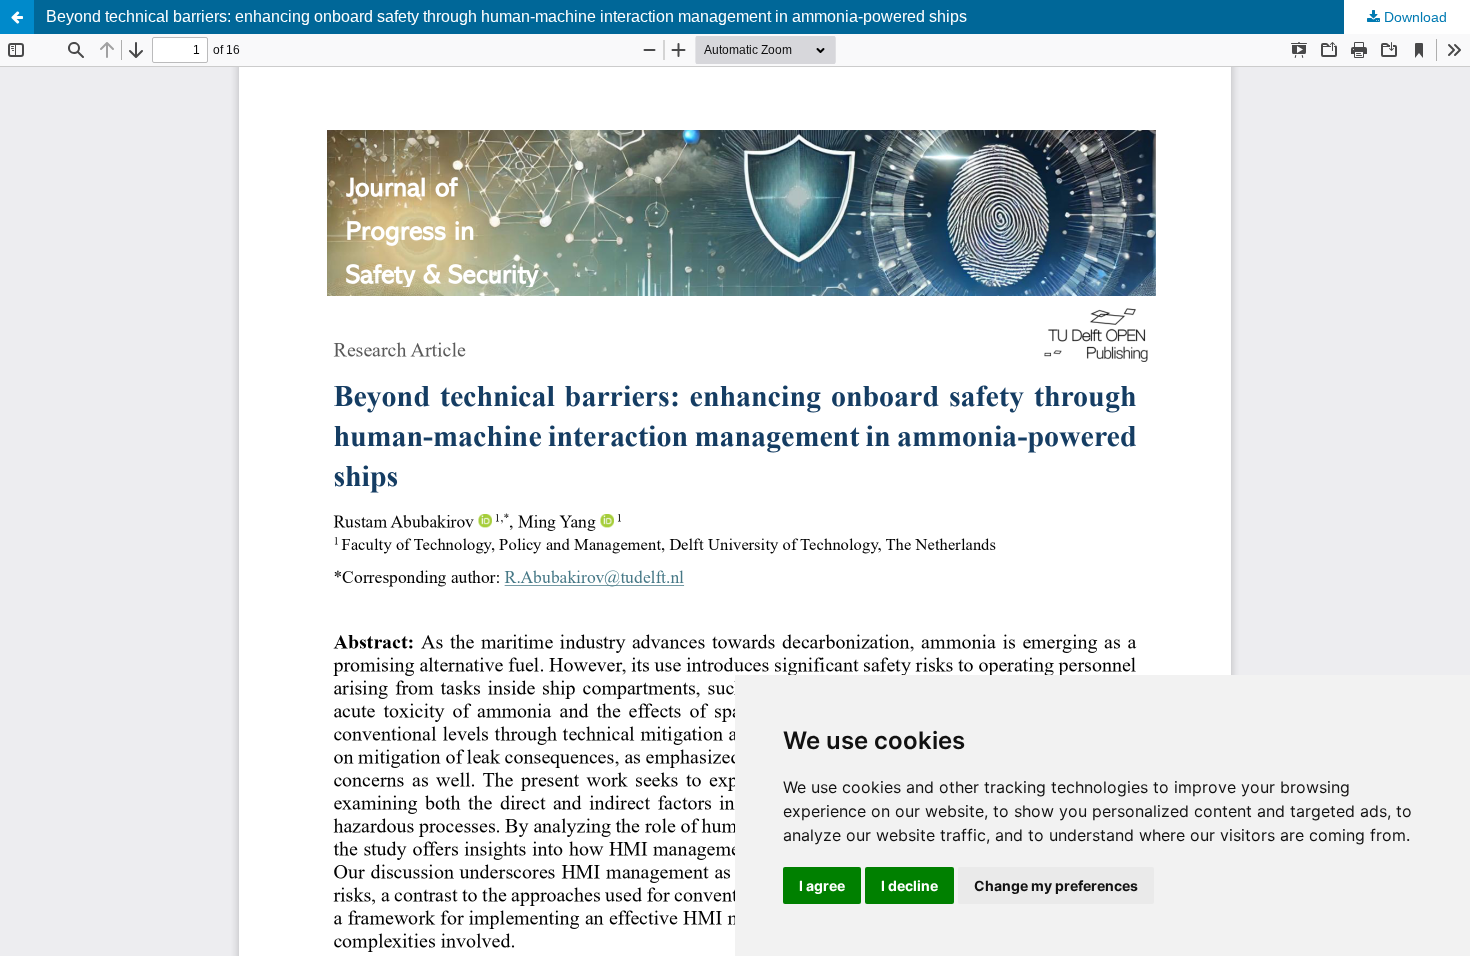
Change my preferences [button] (1056, 885)
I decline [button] (909, 885)
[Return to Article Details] (17, 17)
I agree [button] (822, 885)
